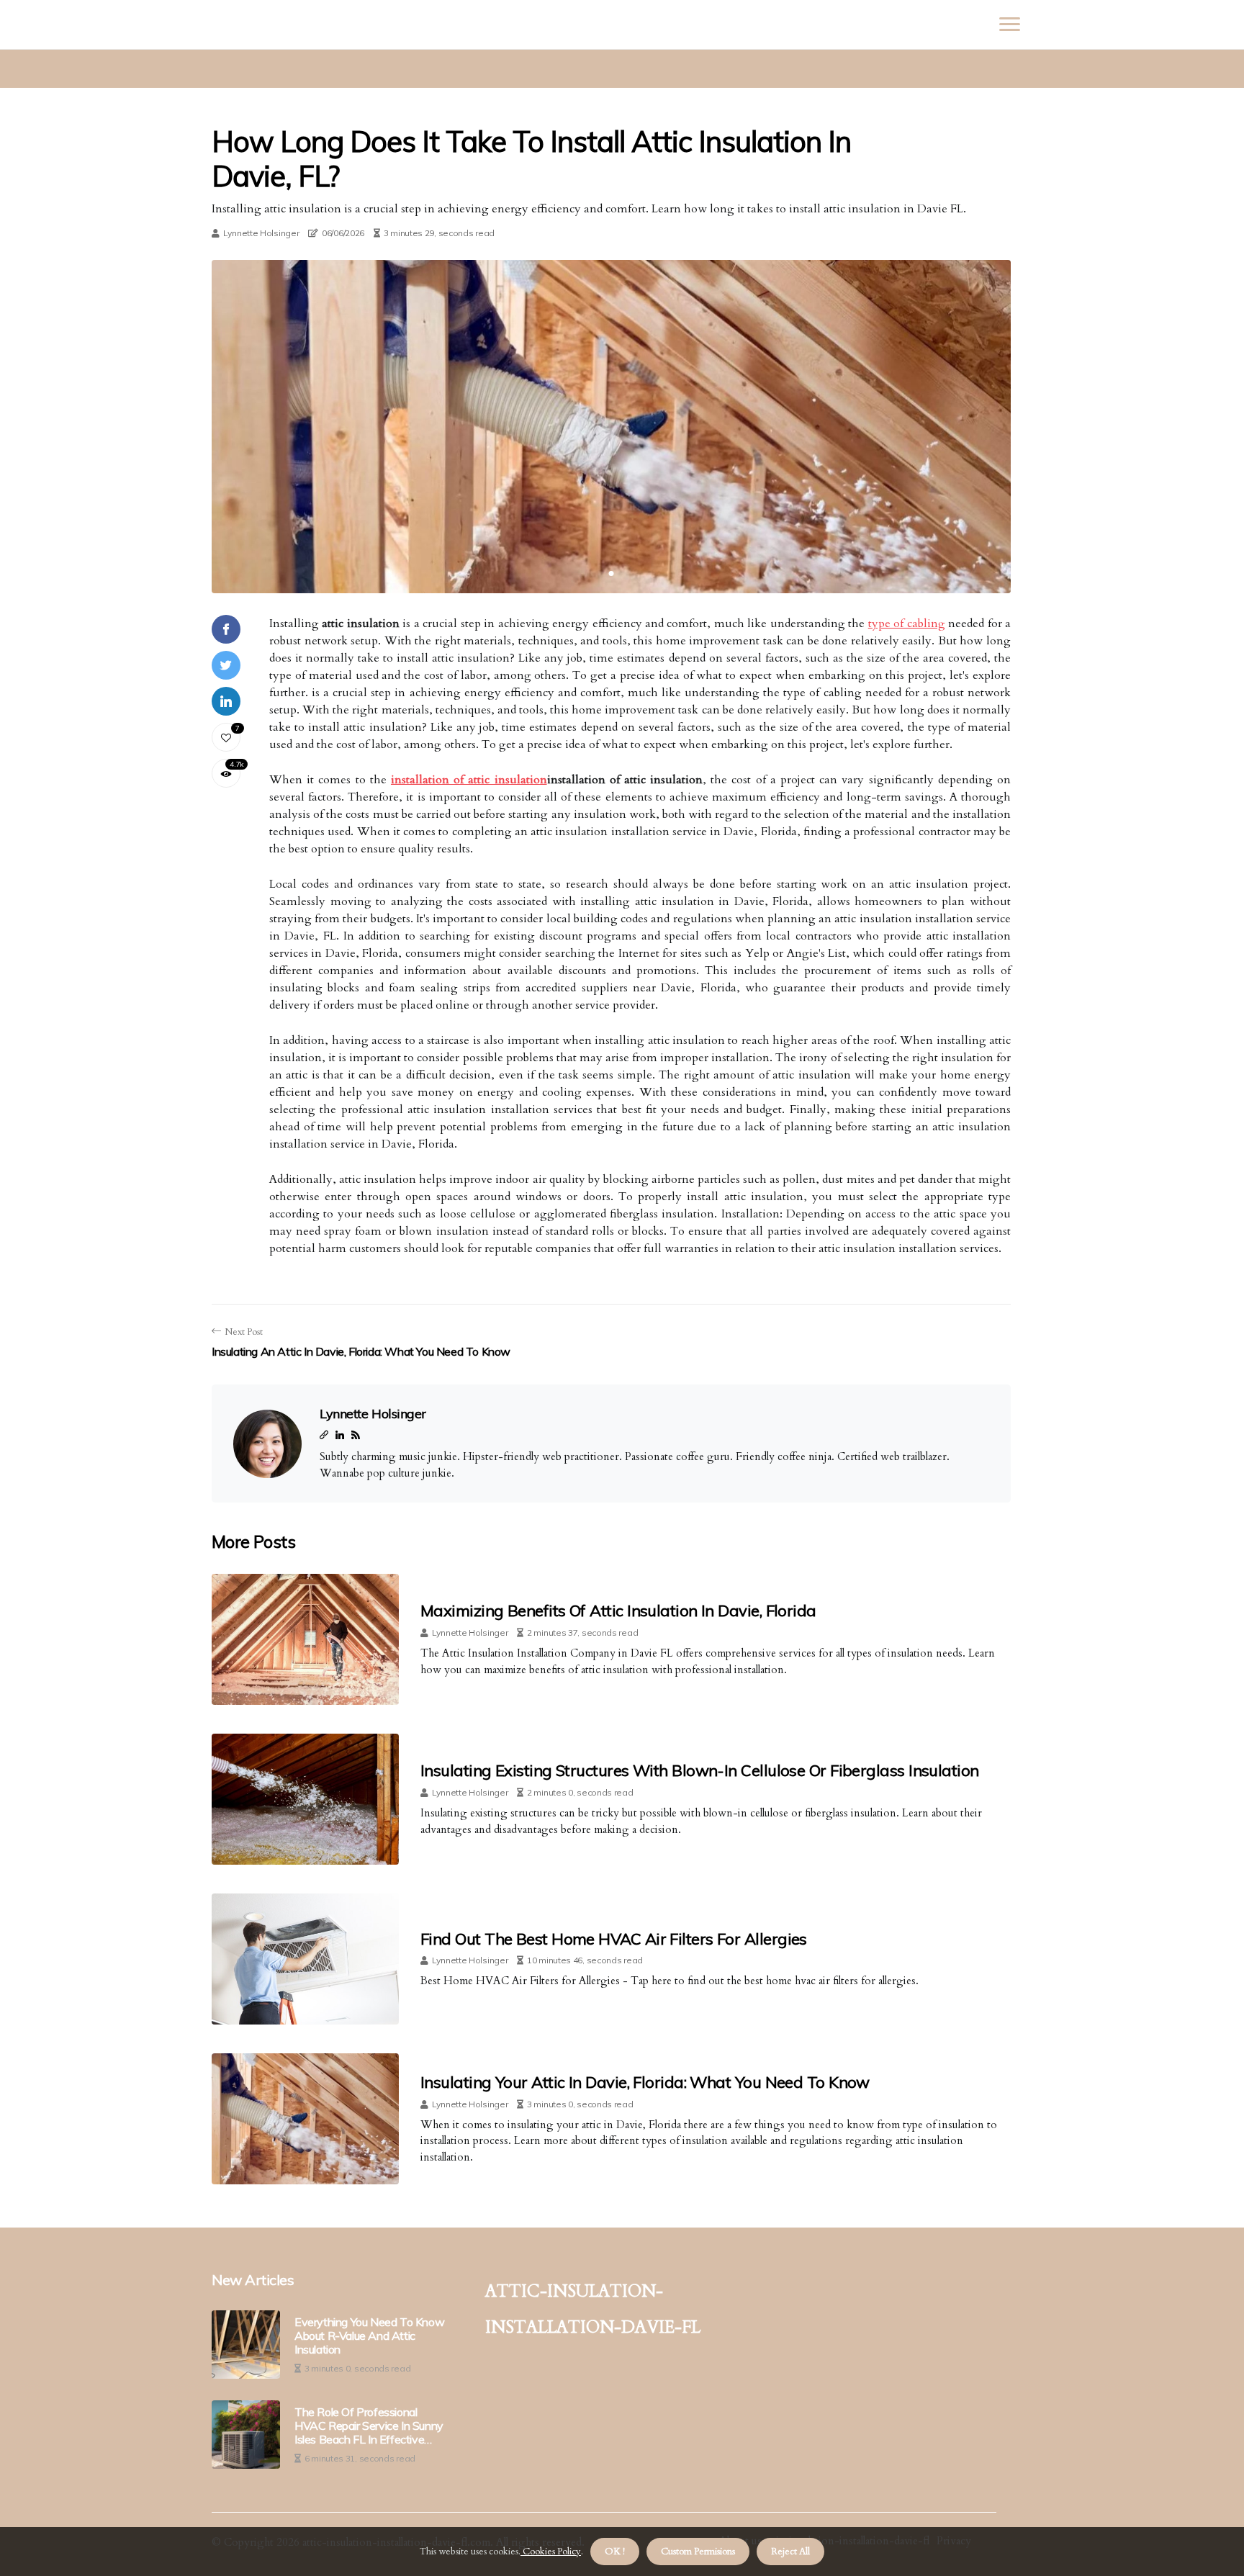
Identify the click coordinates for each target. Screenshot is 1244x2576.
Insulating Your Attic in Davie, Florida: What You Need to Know (645, 2082)
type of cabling (907, 623)
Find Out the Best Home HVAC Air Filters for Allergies (614, 1939)
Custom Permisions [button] (698, 2552)
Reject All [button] (790, 2552)
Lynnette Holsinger (261, 233)
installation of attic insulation (469, 780)
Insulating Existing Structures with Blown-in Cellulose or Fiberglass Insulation (700, 1770)
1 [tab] (612, 573)
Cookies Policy (551, 2552)
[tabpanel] (611, 427)
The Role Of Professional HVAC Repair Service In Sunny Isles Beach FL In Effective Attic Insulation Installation (369, 2426)
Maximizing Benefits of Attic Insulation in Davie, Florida (618, 1611)
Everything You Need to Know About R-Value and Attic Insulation (369, 2336)
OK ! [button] (615, 2552)
